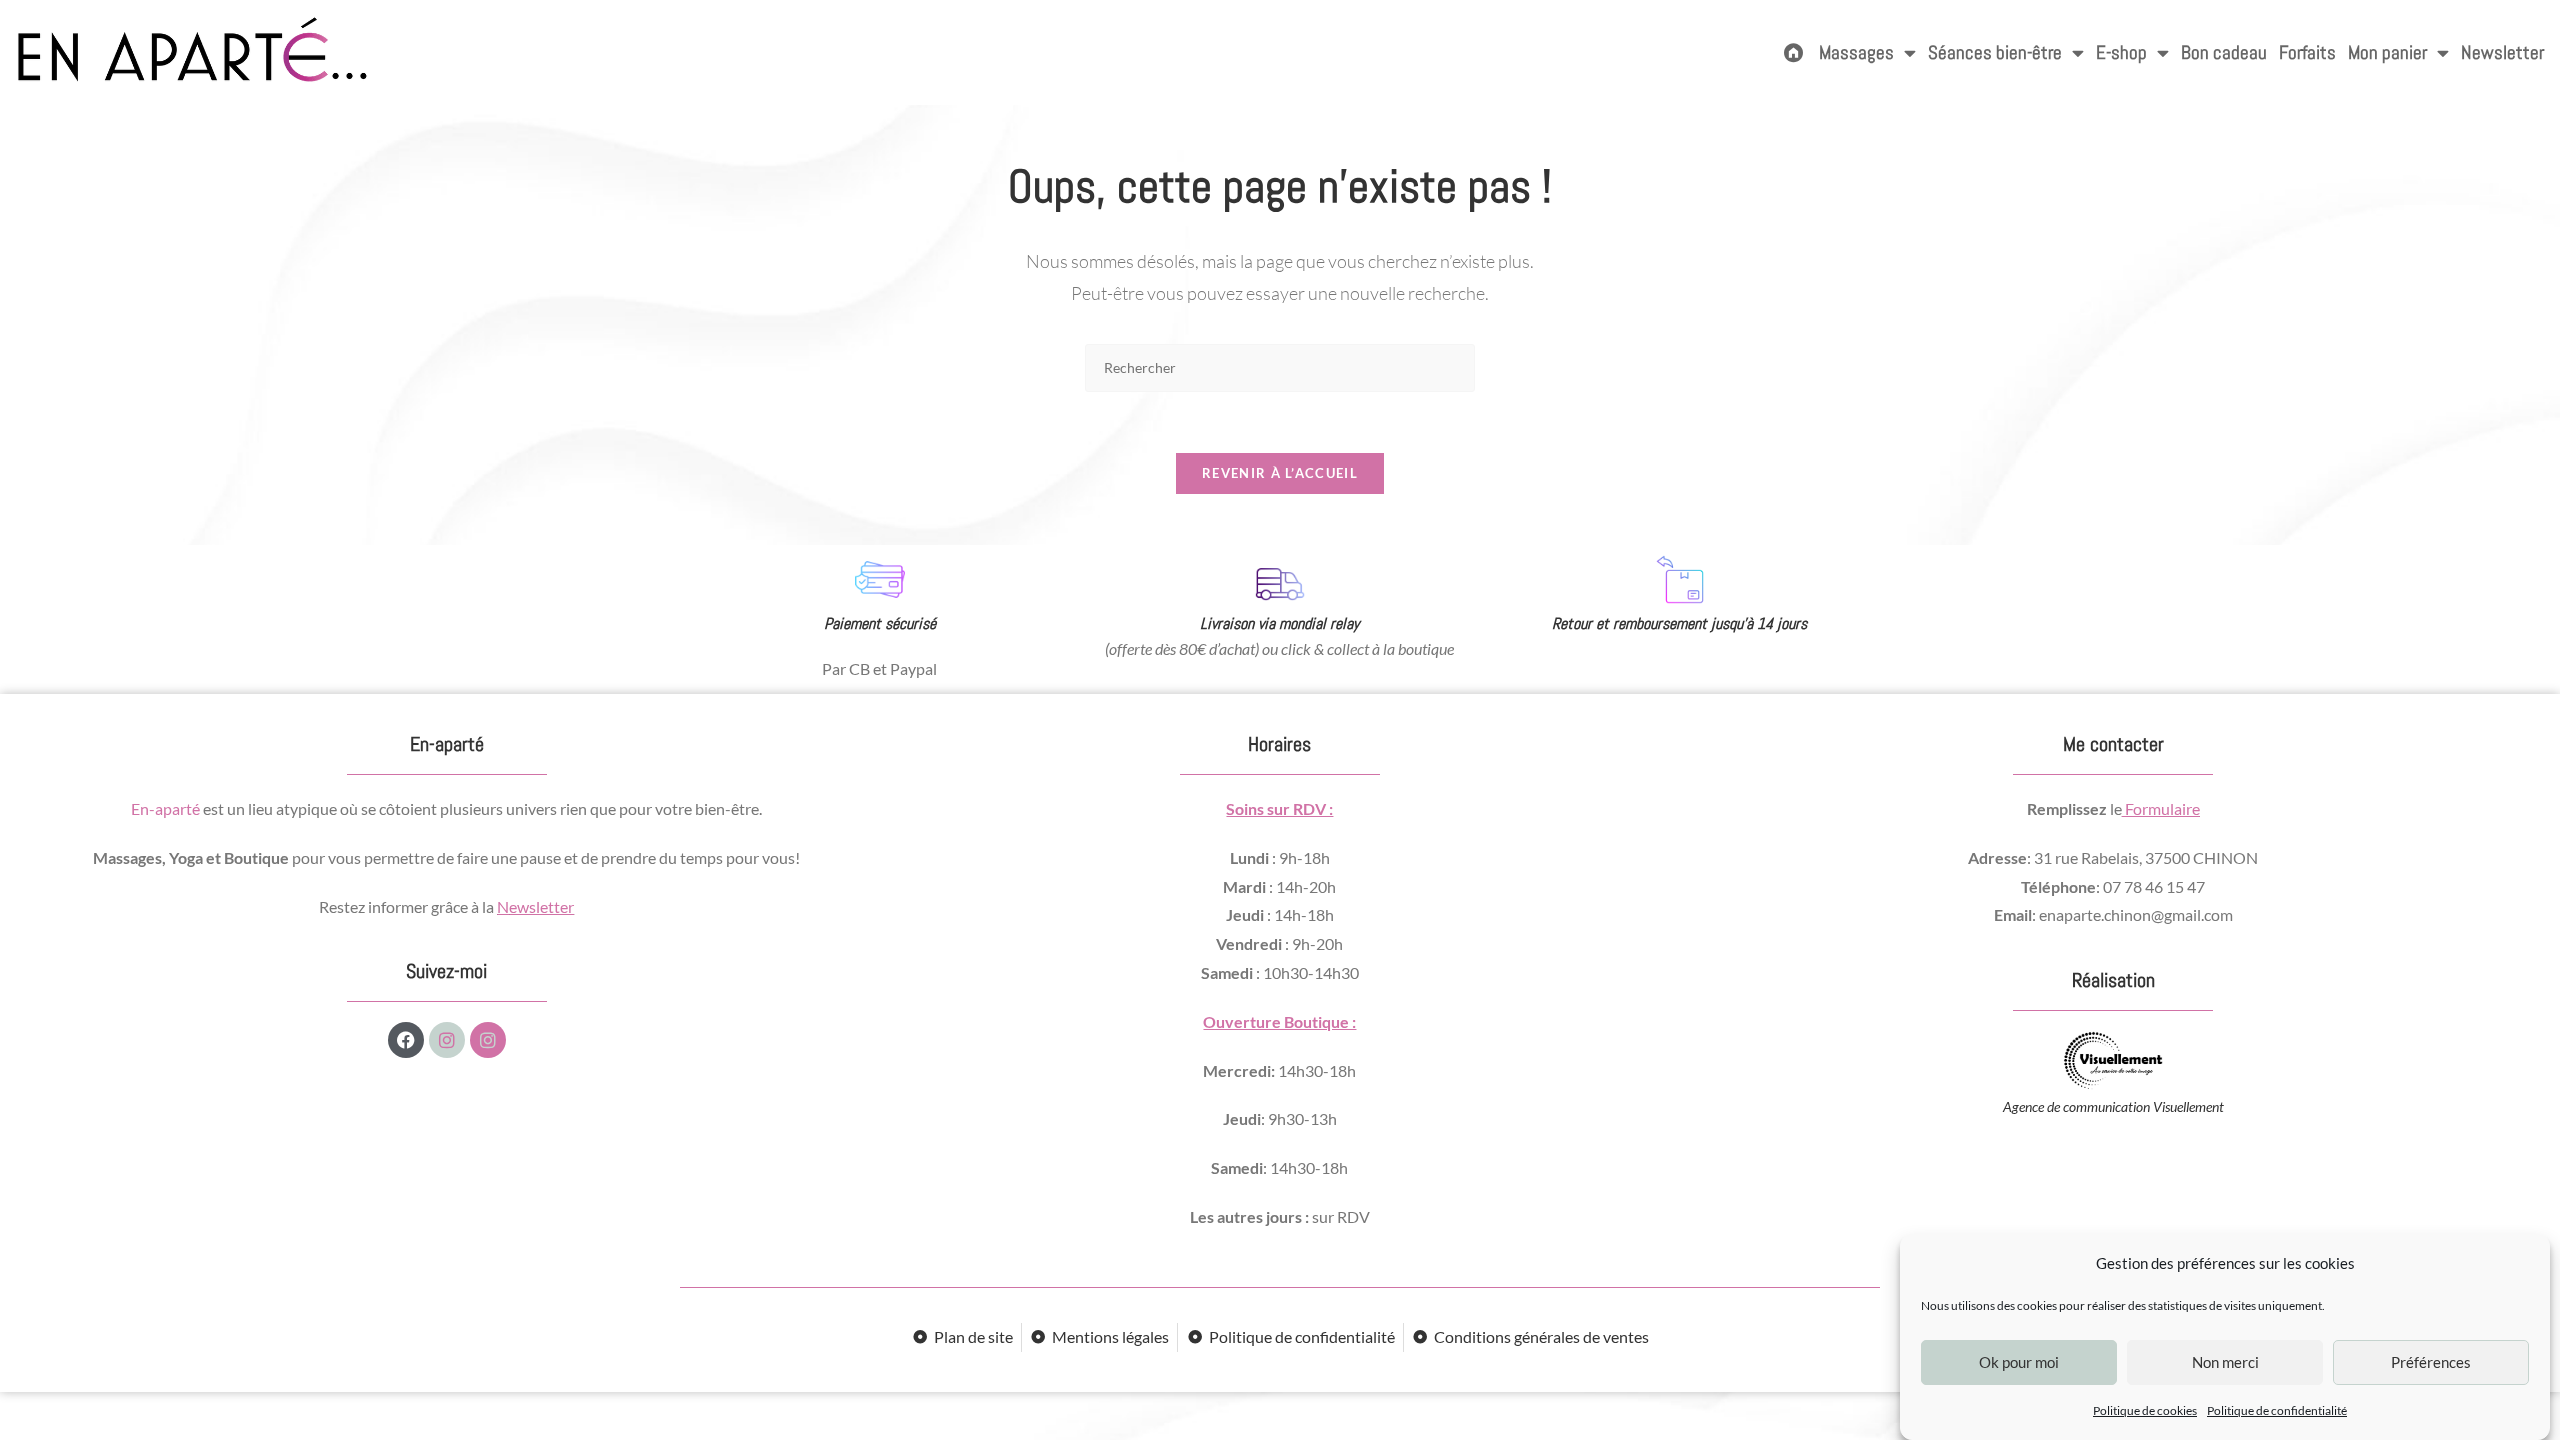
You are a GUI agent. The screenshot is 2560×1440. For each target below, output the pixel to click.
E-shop (2121, 52)
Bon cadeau (2224, 52)
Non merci (2225, 1363)
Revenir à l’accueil (1280, 473)
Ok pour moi (2019, 1363)
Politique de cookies (2145, 1410)
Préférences (2431, 1363)
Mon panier (2387, 52)
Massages (1856, 52)
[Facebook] (406, 1040)
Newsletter (2502, 52)
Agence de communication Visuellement (2113, 1106)
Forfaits (2307, 52)
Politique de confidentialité (2277, 1410)
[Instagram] (447, 1040)
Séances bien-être (1995, 52)
